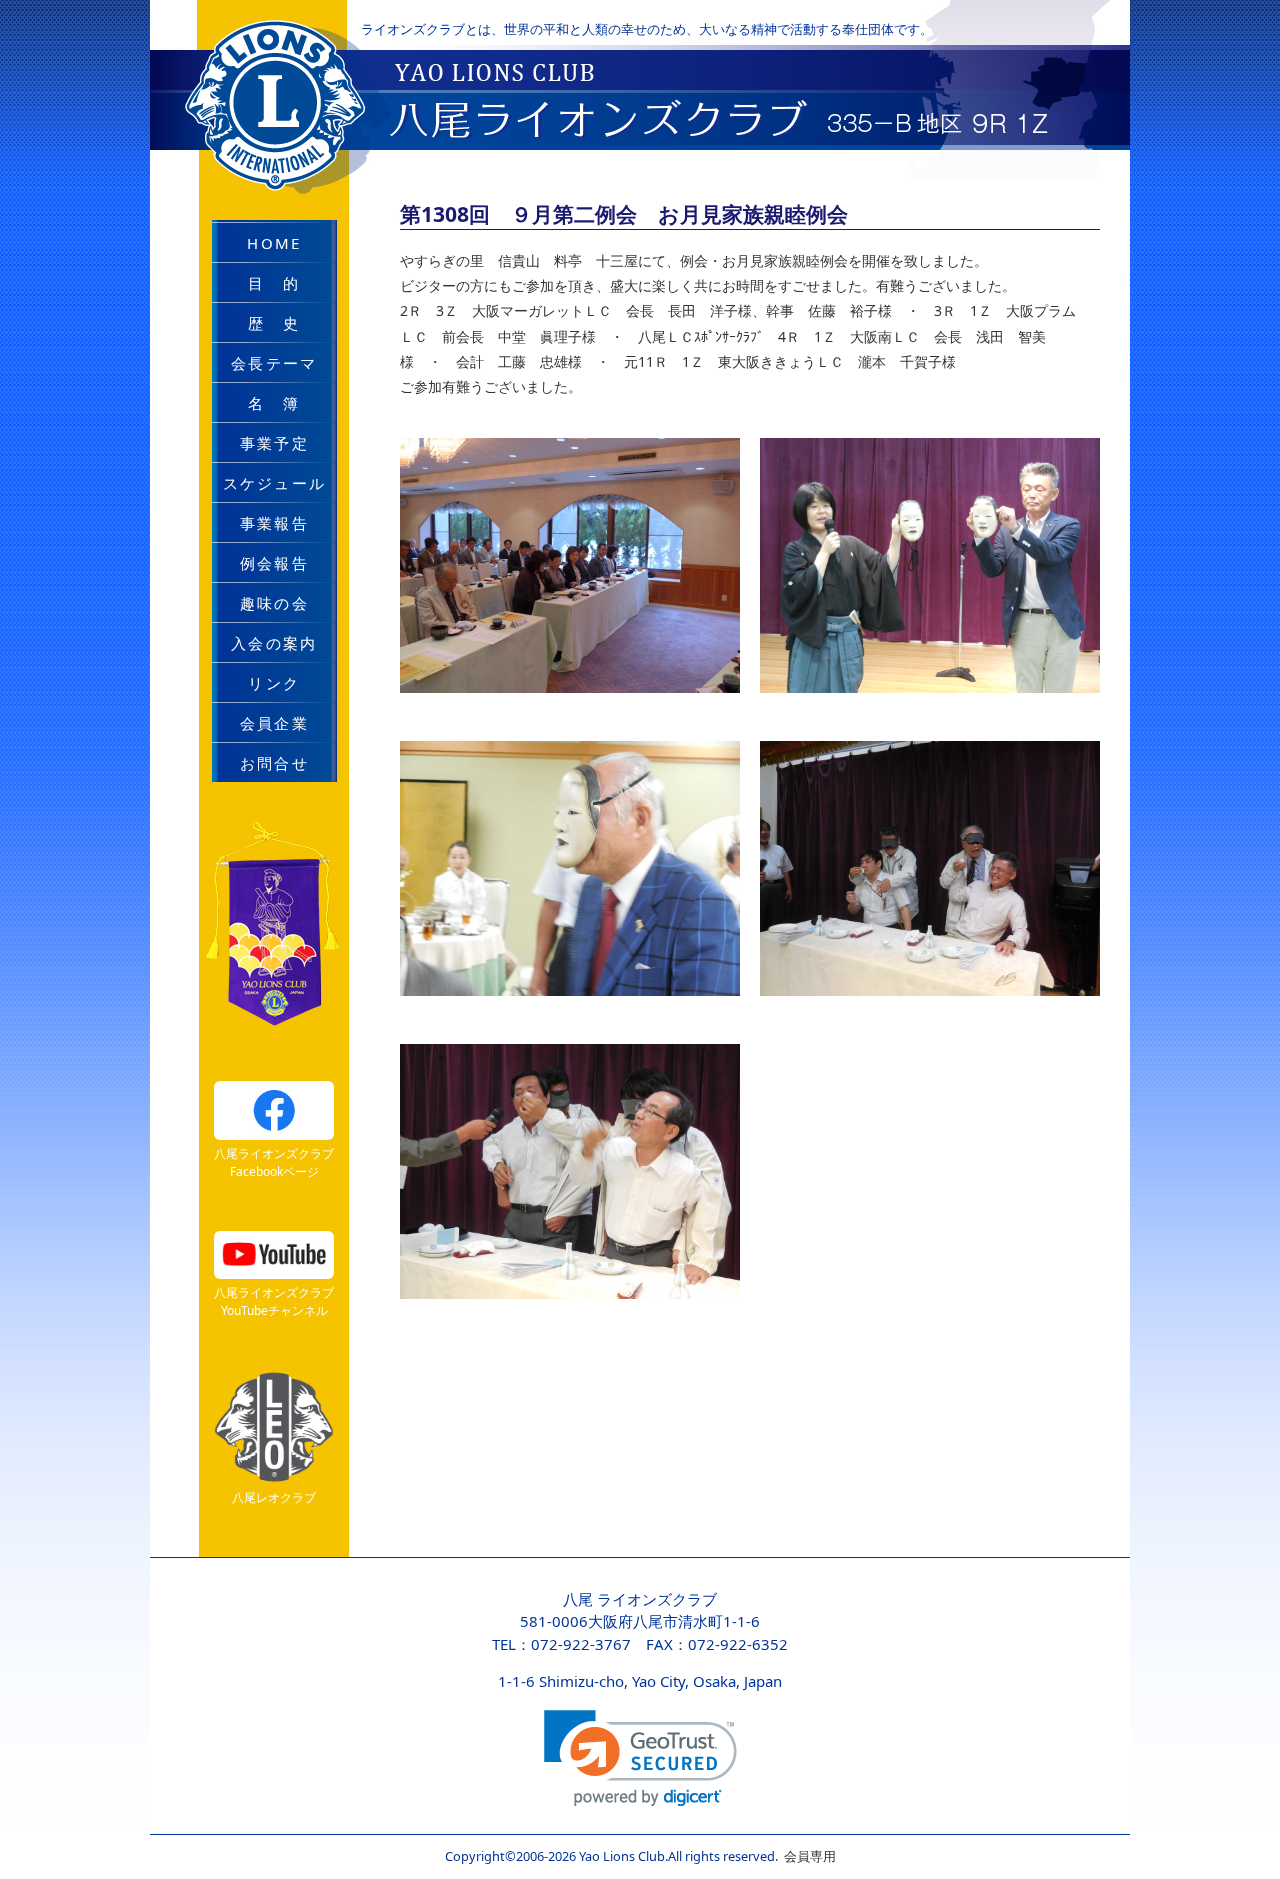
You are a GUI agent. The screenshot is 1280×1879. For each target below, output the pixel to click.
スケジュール (275, 483)
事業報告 (274, 523)
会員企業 (274, 723)
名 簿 (274, 403)
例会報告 (274, 563)
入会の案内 (274, 643)
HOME (274, 243)
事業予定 (274, 443)
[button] (640, 1758)
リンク (274, 683)
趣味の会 (274, 603)
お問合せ (274, 763)
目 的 (274, 283)
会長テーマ (274, 363)
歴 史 (274, 323)
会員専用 (807, 1856)
